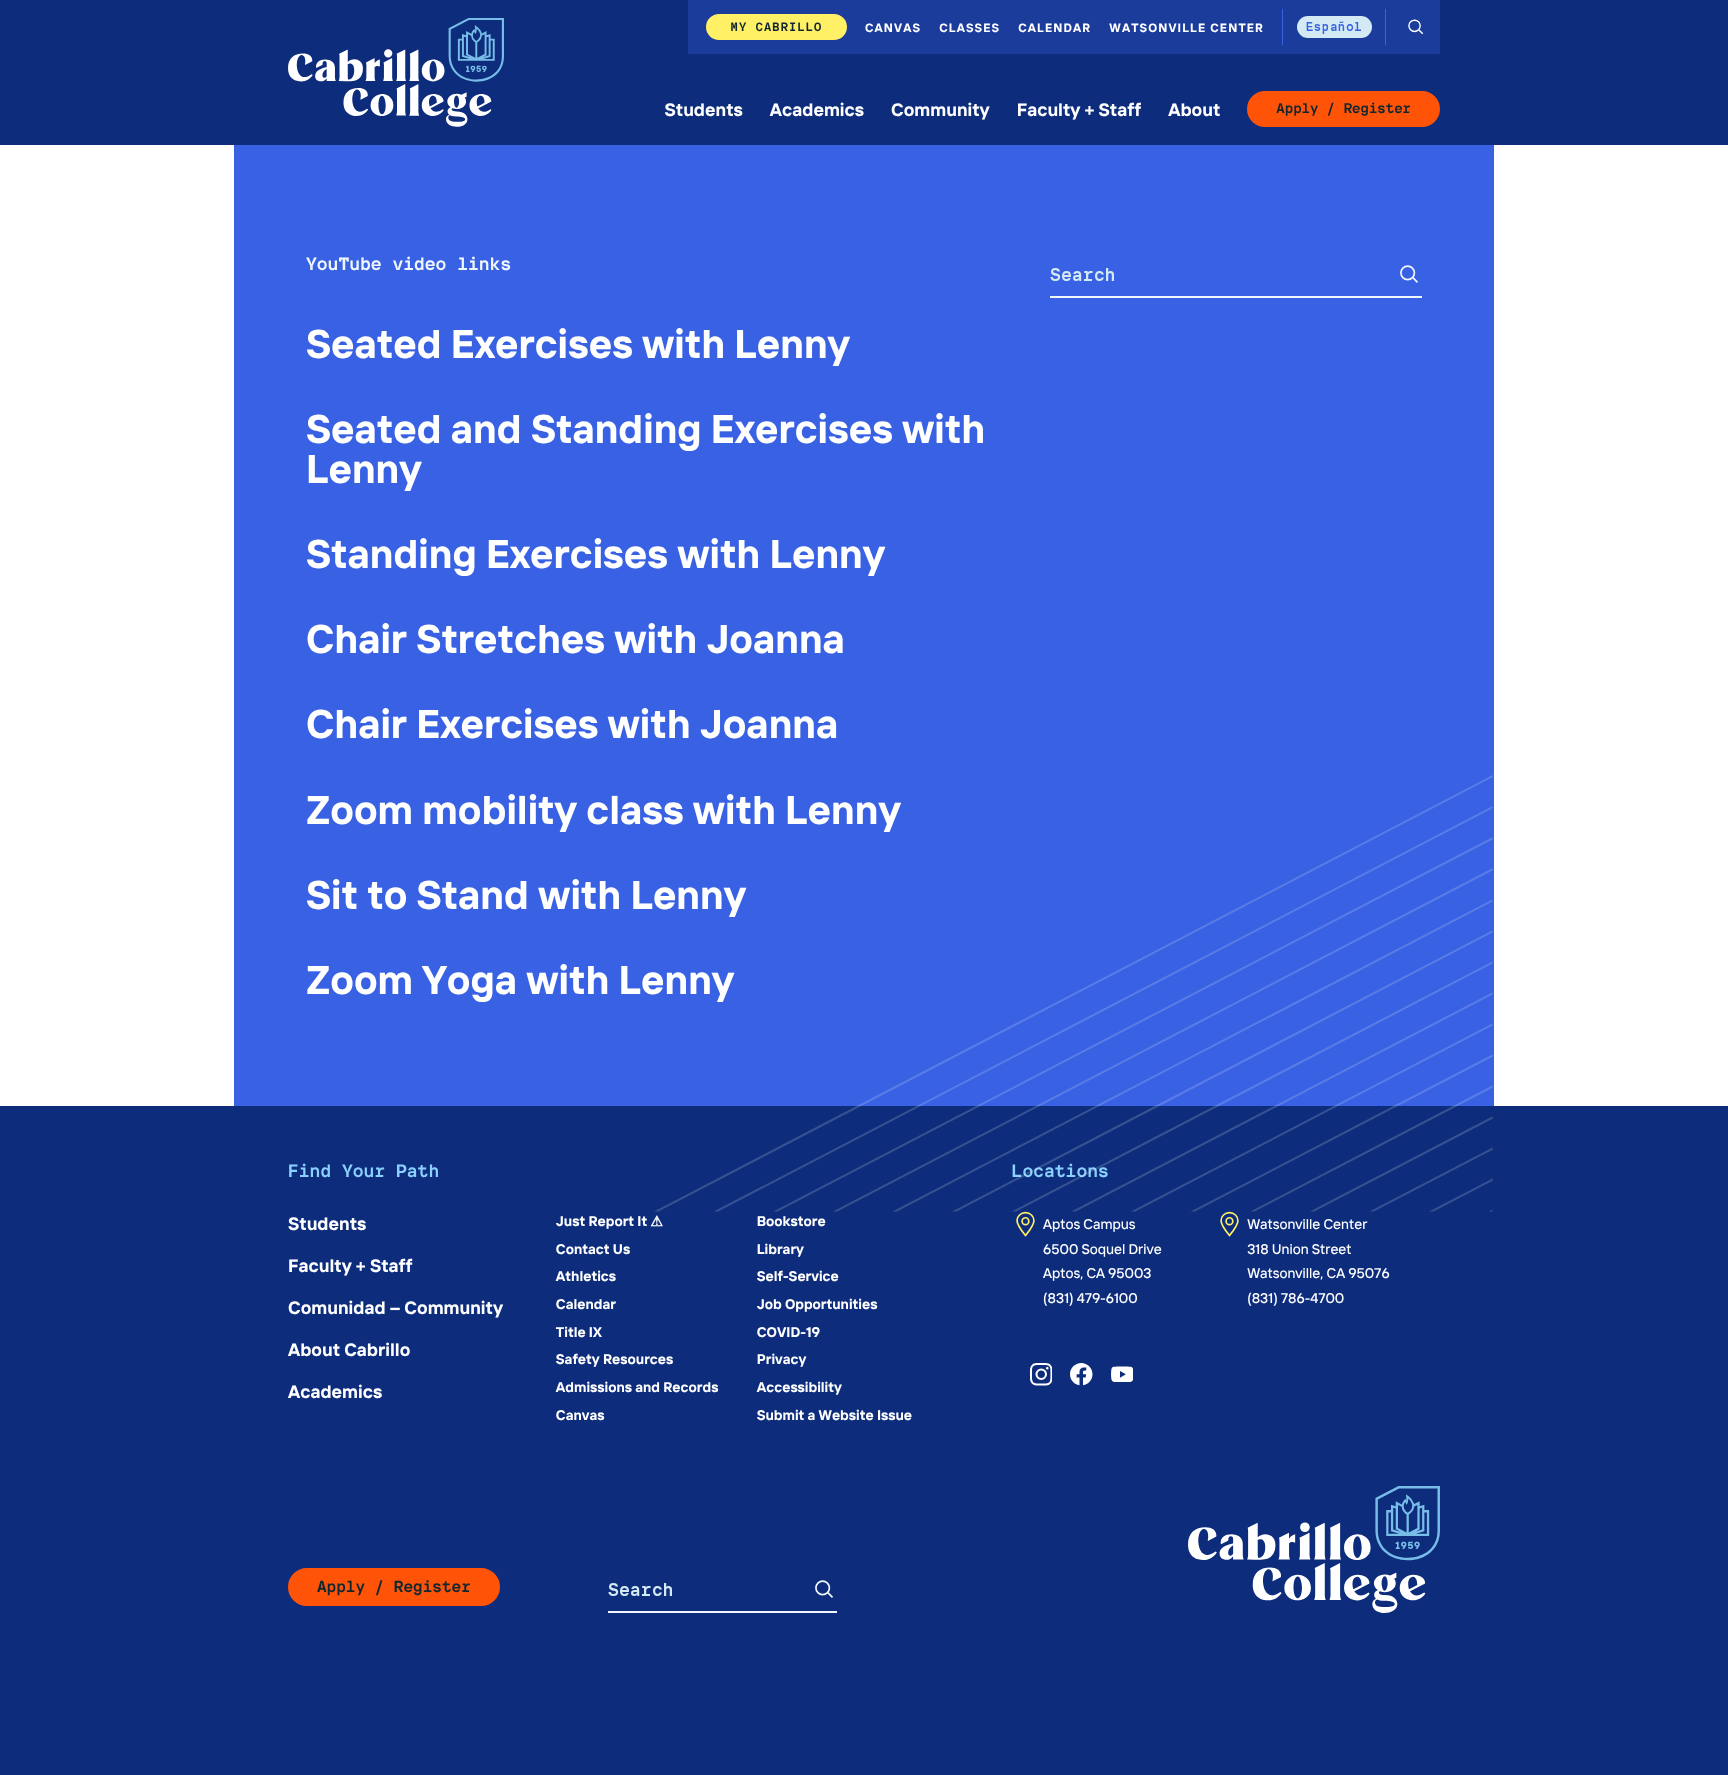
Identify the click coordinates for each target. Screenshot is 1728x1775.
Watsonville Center (1186, 27)
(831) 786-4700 (1295, 1297)
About (1194, 108)
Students (704, 108)
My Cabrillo (777, 26)
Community (940, 108)
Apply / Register (1343, 109)
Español (1334, 26)
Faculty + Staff (1079, 108)
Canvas (893, 27)
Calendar (1054, 27)
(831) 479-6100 (1090, 1297)
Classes (969, 27)
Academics (817, 108)
